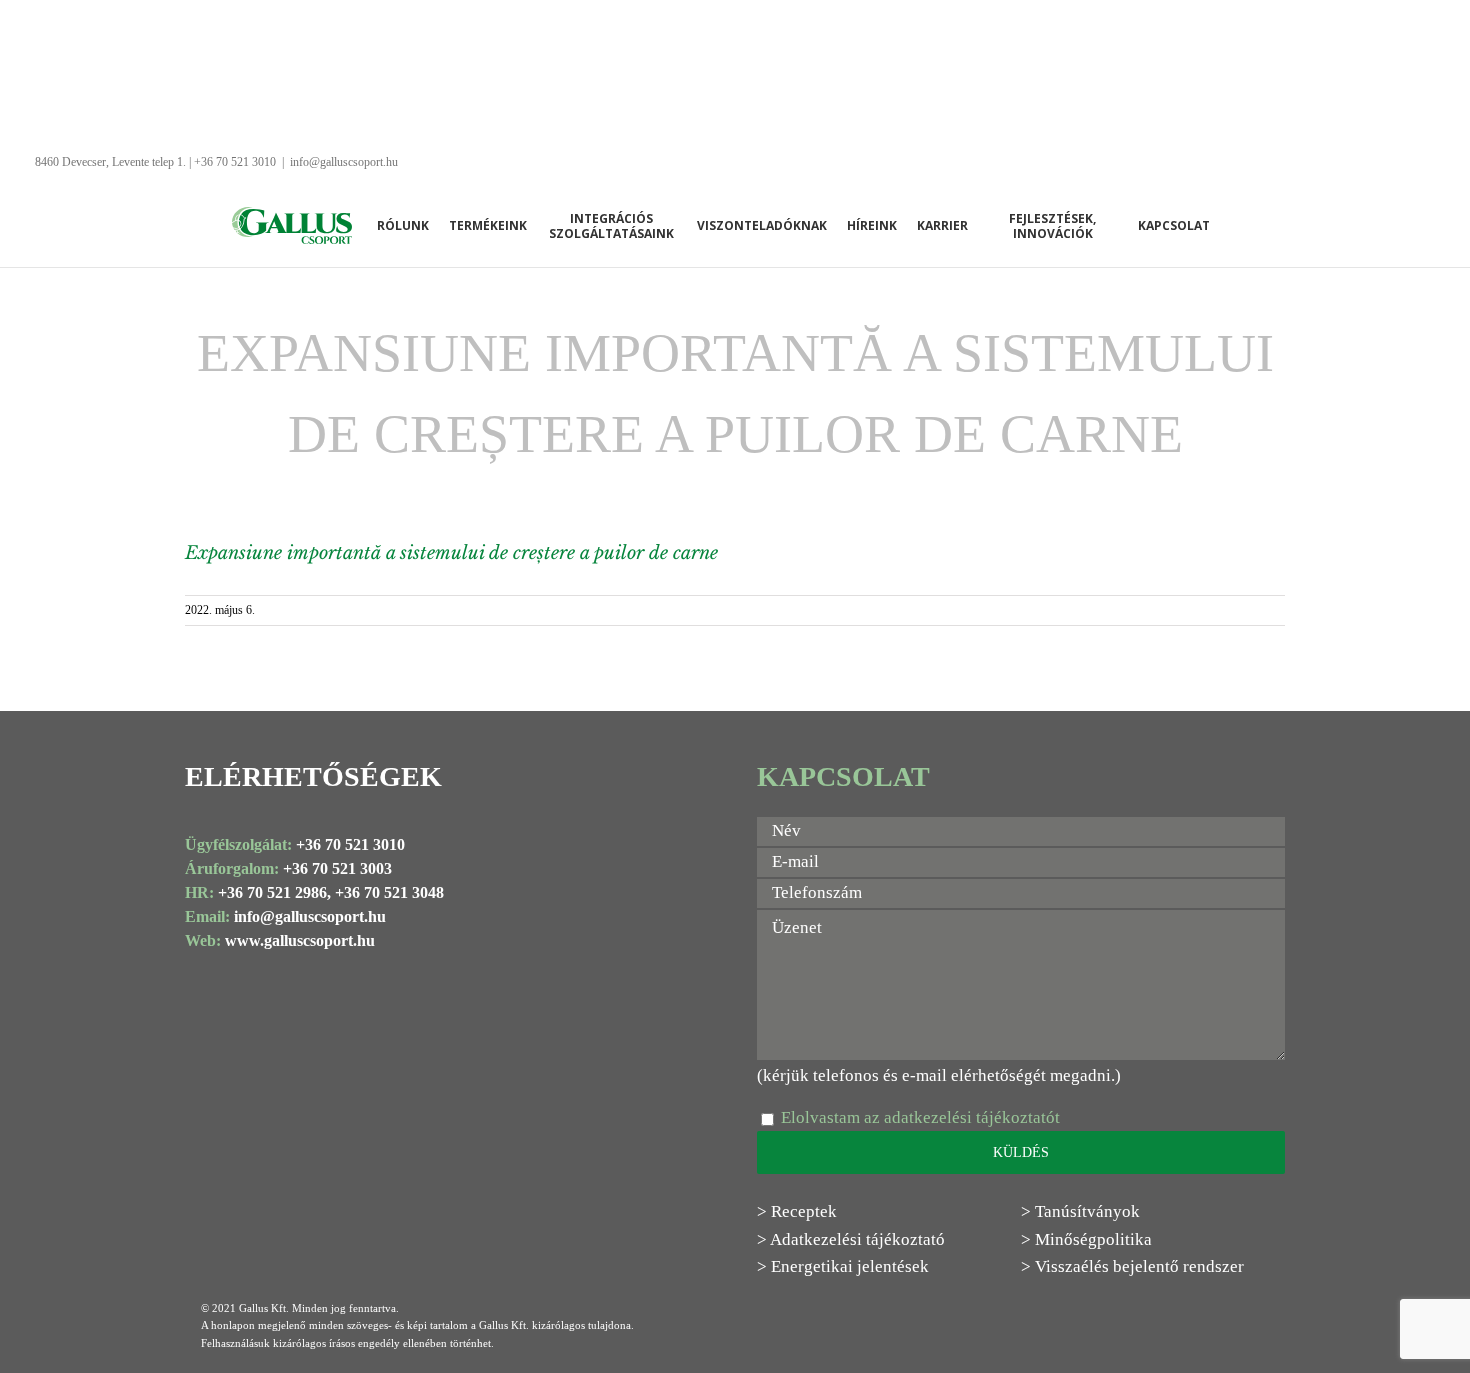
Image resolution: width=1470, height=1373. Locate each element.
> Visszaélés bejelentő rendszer (1132, 1266)
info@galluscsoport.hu (344, 162)
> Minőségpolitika (1086, 1239)
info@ (254, 916)
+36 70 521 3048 (389, 892)
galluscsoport (319, 916)
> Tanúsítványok (1080, 1211)
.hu (375, 916)
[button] (1234, 225)
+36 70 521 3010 (350, 844)
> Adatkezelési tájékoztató (851, 1239)
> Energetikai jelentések (843, 1266)
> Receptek (797, 1211)
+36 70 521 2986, (274, 892)
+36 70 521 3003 (337, 868)
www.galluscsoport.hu (300, 940)
